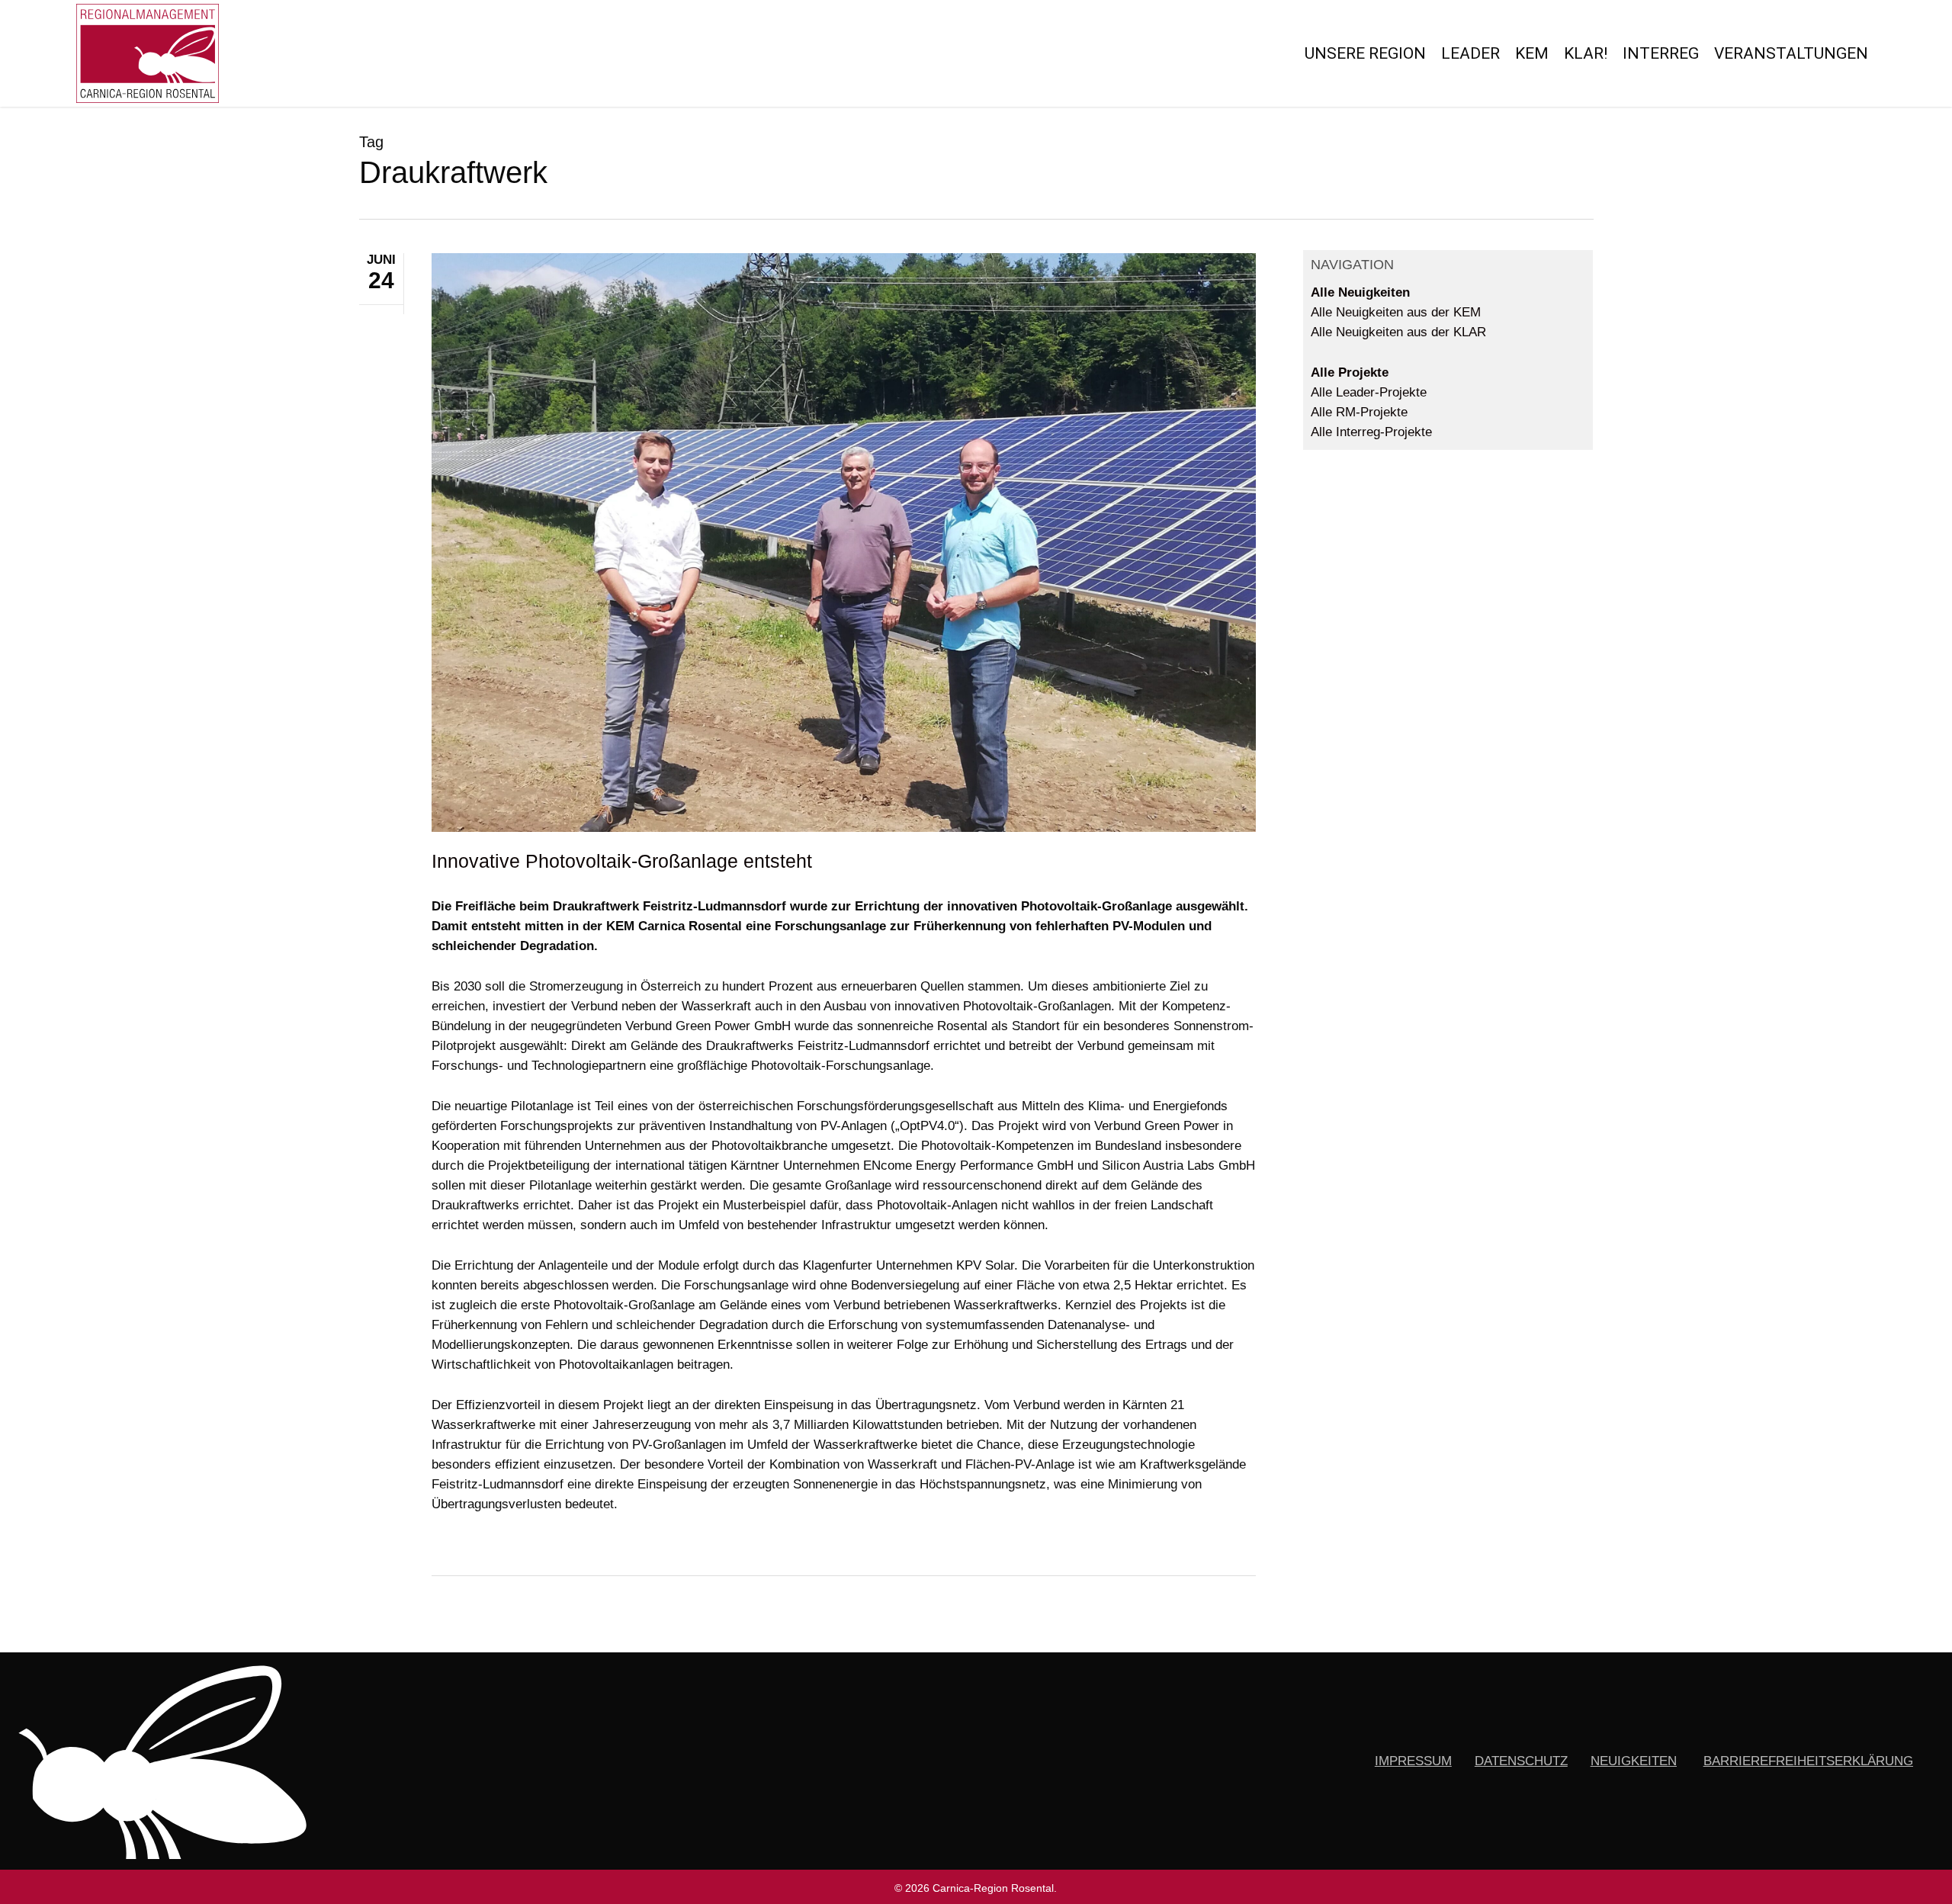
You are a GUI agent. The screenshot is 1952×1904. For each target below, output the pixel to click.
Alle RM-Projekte (1359, 412)
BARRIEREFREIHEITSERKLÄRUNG (1808, 1761)
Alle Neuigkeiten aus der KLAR (1398, 332)
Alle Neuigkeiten (1360, 292)
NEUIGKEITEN (1634, 1761)
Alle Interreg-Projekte (1371, 432)
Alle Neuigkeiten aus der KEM (1396, 312)
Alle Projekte (1350, 372)
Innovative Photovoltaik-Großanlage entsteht (622, 861)
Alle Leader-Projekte (1369, 392)
